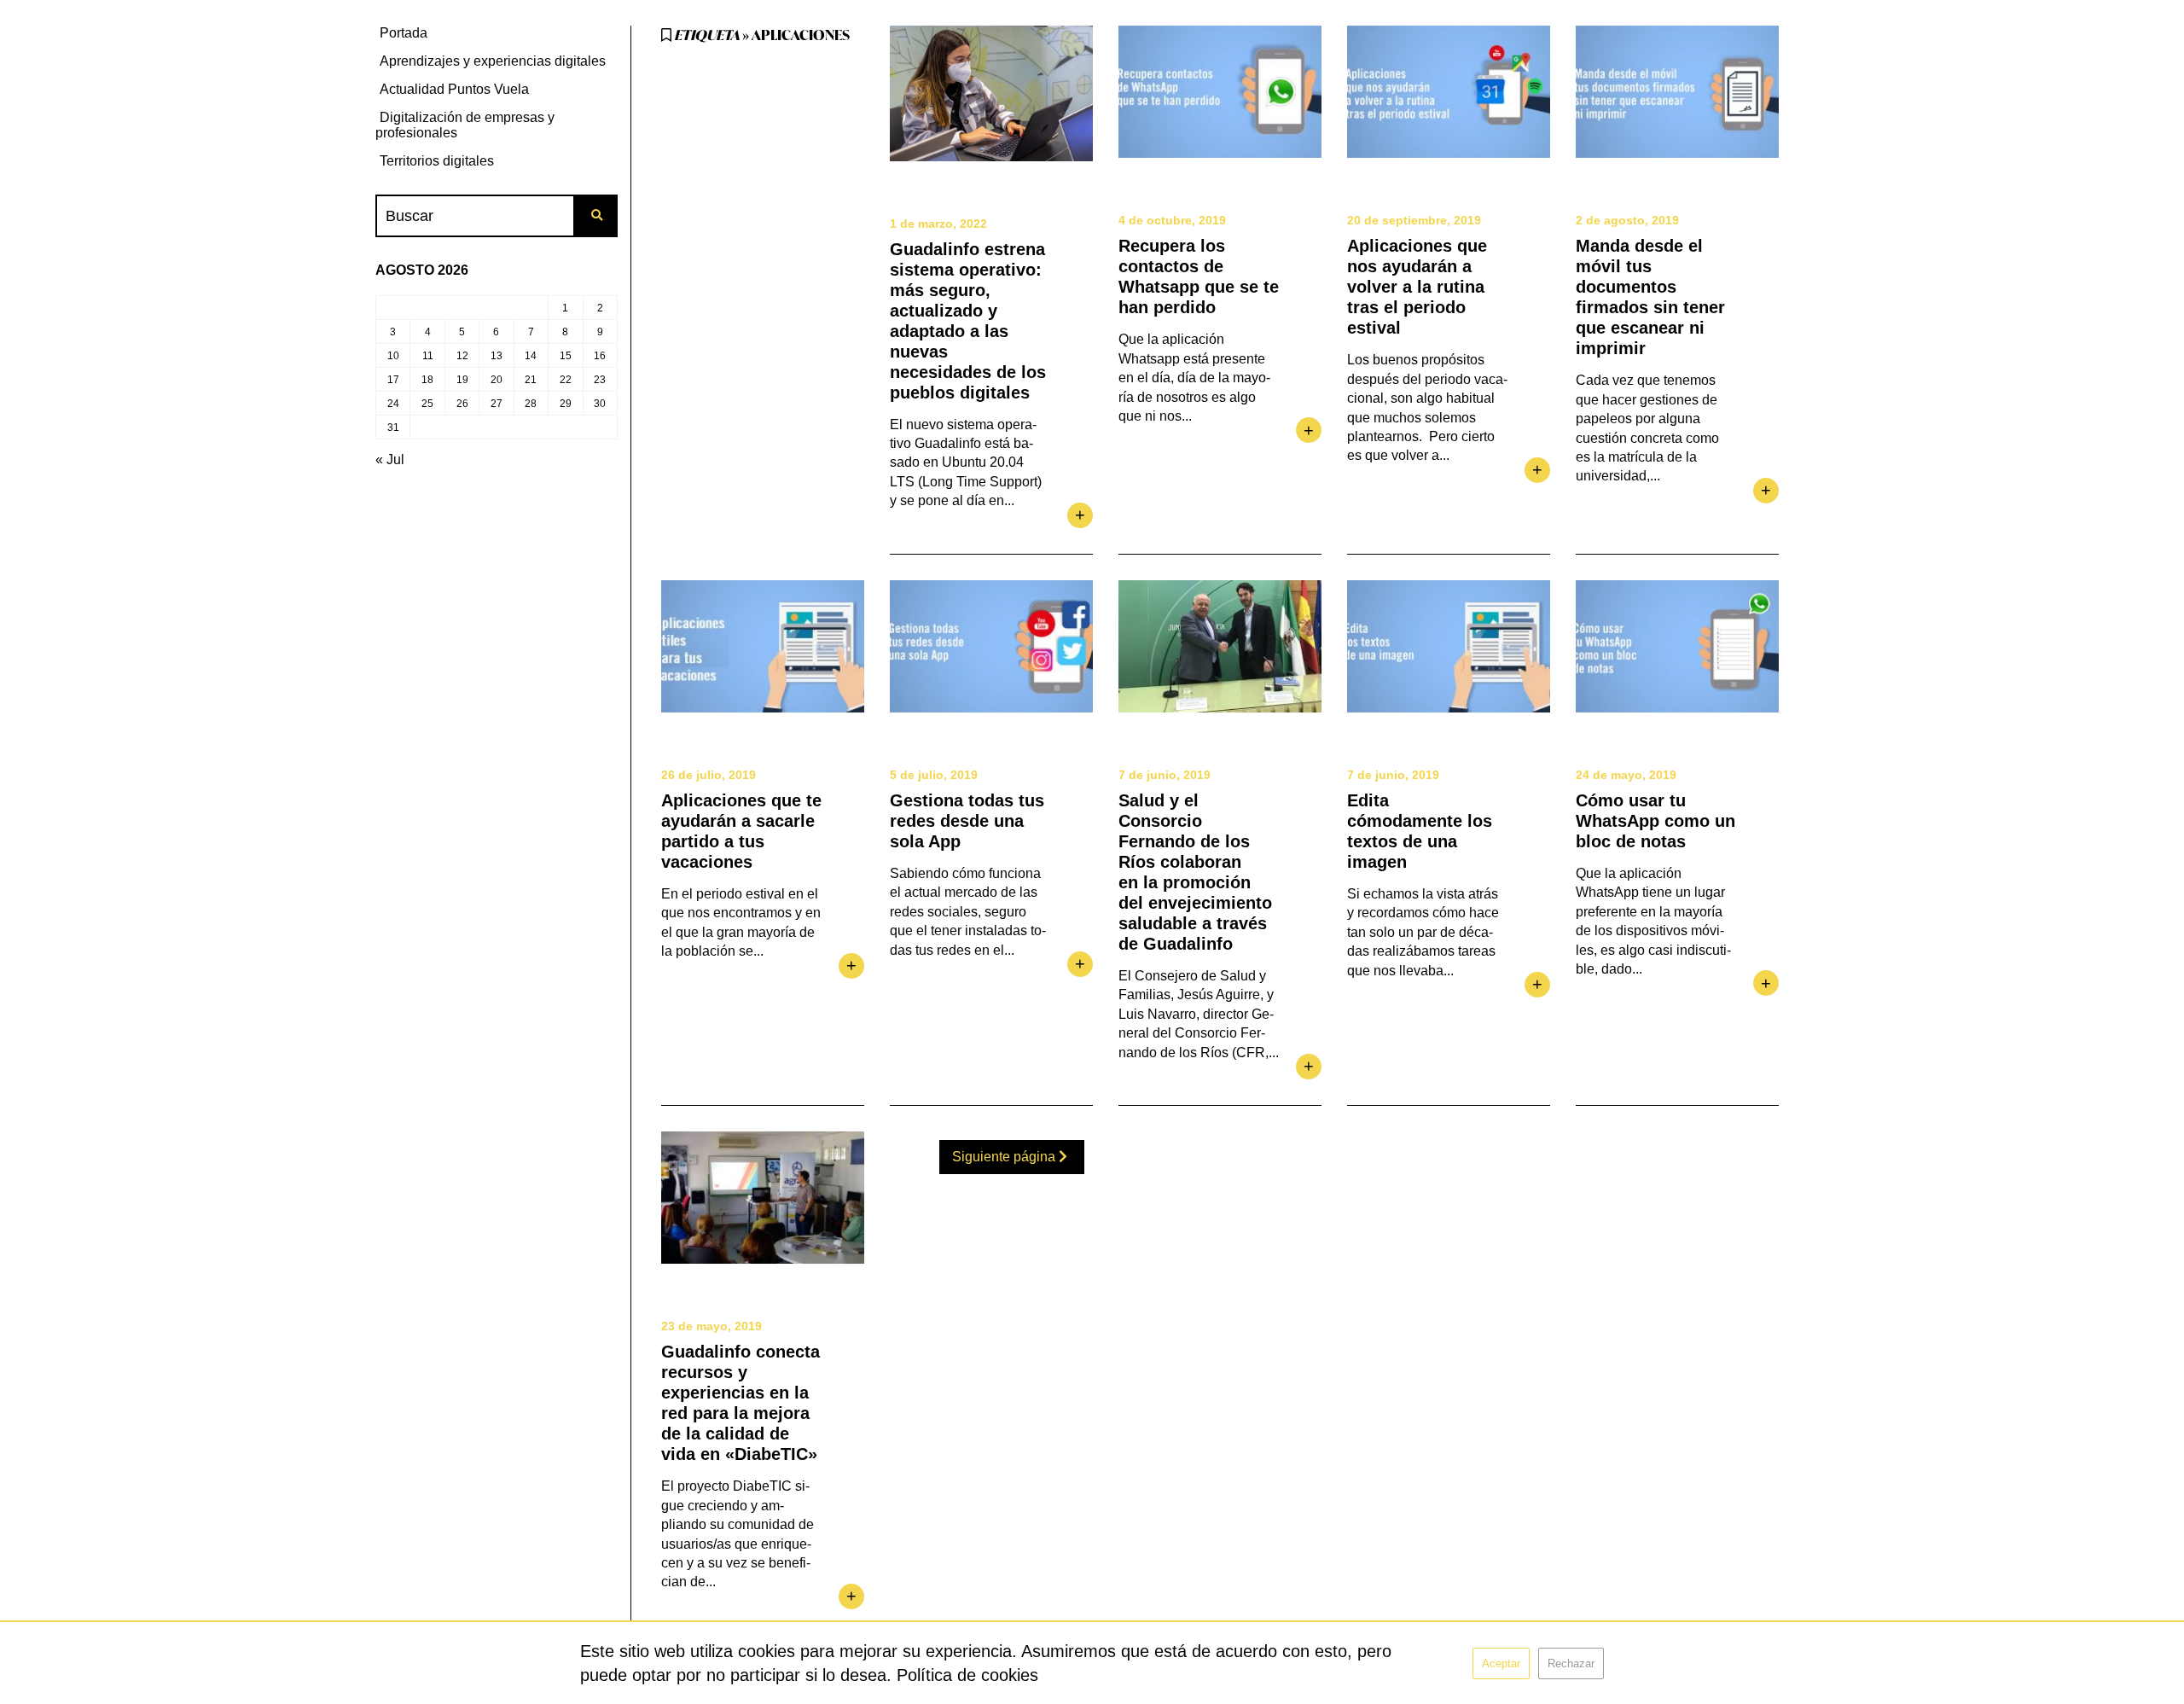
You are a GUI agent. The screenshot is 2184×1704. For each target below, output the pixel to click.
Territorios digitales (437, 161)
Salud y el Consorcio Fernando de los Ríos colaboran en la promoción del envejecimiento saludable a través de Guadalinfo (1195, 872)
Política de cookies (967, 1675)
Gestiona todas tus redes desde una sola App (967, 821)
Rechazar (1571, 1663)
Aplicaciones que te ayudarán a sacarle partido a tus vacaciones (741, 831)
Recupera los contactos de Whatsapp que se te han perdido (1199, 276)
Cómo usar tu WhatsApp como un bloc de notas (1655, 821)
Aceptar (1501, 1663)
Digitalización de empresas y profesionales (465, 125)
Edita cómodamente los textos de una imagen (1420, 831)
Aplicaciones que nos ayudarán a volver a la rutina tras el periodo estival (1417, 287)
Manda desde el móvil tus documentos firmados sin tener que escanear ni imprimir (1650, 297)
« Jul (390, 459)
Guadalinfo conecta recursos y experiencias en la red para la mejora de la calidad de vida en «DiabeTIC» (741, 1403)
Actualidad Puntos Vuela (454, 89)
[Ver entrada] (991, 93)
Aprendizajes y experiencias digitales (493, 61)
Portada (404, 33)
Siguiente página (1005, 1157)
